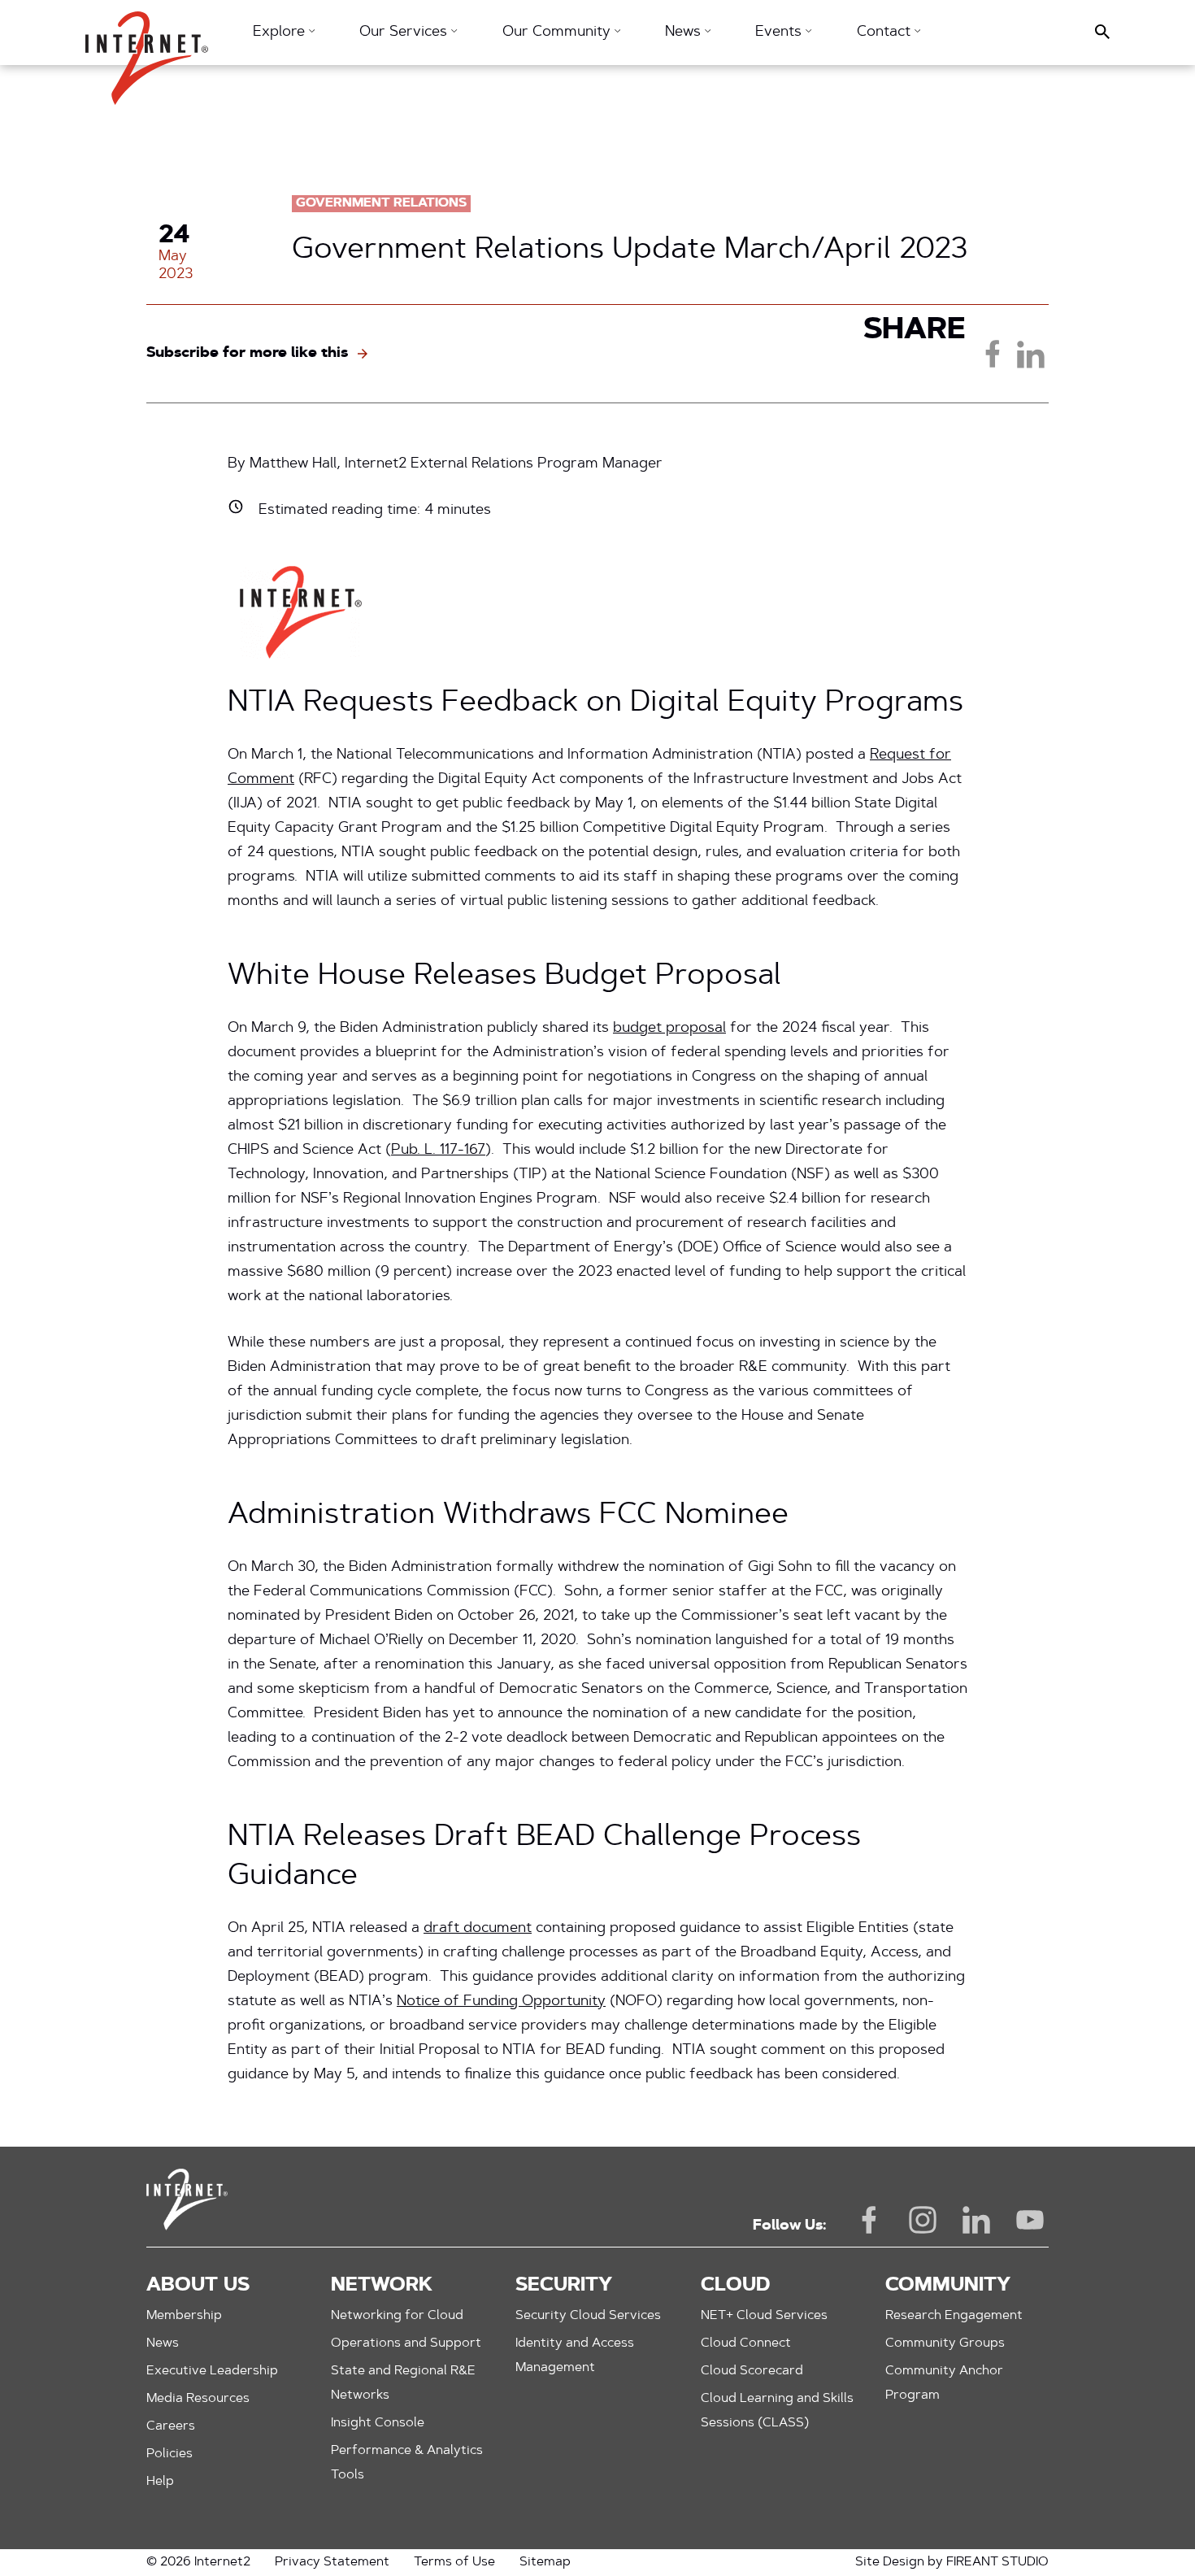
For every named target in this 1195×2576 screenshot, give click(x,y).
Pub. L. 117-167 (438, 1151)
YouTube (1030, 2220)
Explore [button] (281, 33)
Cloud (735, 2286)
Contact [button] (886, 33)
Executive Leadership (212, 2371)
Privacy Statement (332, 2562)
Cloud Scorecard (752, 2371)
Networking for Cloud (397, 2316)
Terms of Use (454, 2562)
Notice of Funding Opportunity (501, 2002)
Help (160, 2482)
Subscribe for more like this (247, 354)
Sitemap (545, 2562)
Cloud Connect (746, 2343)
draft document (478, 1929)
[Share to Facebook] (993, 354)
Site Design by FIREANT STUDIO (952, 2562)
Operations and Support (406, 2343)
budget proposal (669, 1029)
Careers (171, 2426)
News (163, 2343)
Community (948, 2286)
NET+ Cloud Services (764, 2316)
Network (382, 2286)
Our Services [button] (405, 33)
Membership (184, 2316)
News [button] (685, 33)
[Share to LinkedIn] (1030, 354)
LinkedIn (976, 2220)
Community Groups (945, 2343)
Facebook (869, 2220)
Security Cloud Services (588, 2316)
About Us (198, 2286)
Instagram (923, 2220)
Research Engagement (954, 2316)
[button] (147, 50)
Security (564, 2286)
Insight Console (378, 2423)
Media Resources (198, 2399)
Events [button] (780, 33)
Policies (169, 2454)
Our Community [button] (558, 33)
